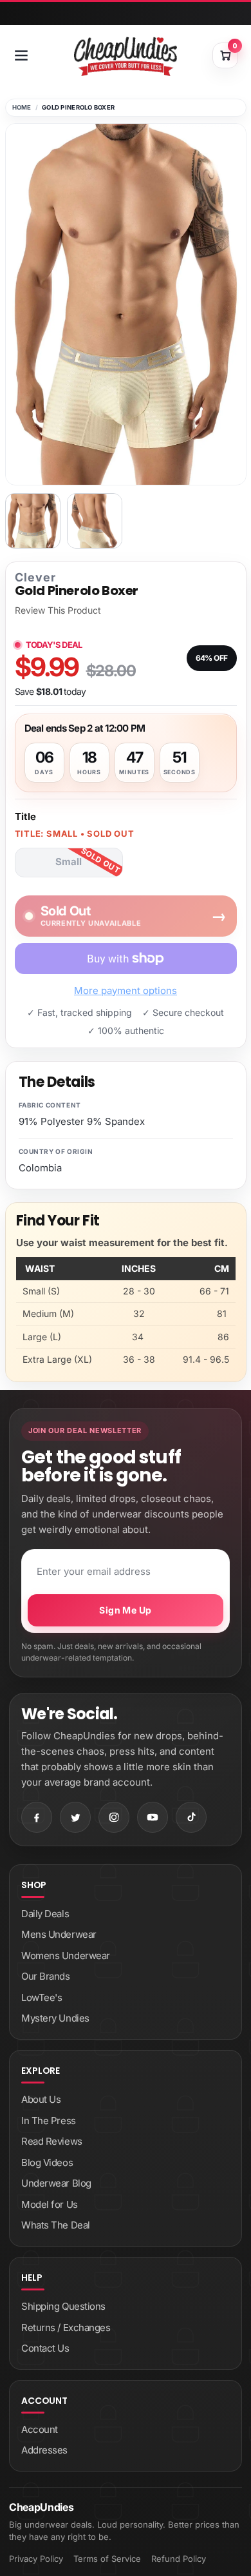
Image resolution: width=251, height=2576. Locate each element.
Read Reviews (52, 2141)
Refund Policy (179, 2559)
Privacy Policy (36, 2559)
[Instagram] (114, 1817)
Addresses (44, 2450)
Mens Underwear (59, 1934)
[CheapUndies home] (126, 56)
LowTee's (42, 1997)
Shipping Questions (63, 2306)
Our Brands (46, 1976)
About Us (41, 2099)
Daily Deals (45, 1914)
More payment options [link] (126, 990)
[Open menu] (21, 55)
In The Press (49, 2121)
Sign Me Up (125, 1610)
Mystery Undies (55, 2018)
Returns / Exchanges (66, 2327)
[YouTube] (153, 1817)
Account (40, 2429)
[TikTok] (191, 1817)
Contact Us (45, 2348)
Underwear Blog (56, 2183)
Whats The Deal (56, 2225)
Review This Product (58, 610)
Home (22, 107)
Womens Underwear (66, 1956)
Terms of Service (107, 2559)
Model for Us (50, 2204)
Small (69, 862)
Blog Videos (47, 2162)
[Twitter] (75, 1817)
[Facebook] (37, 1817)
